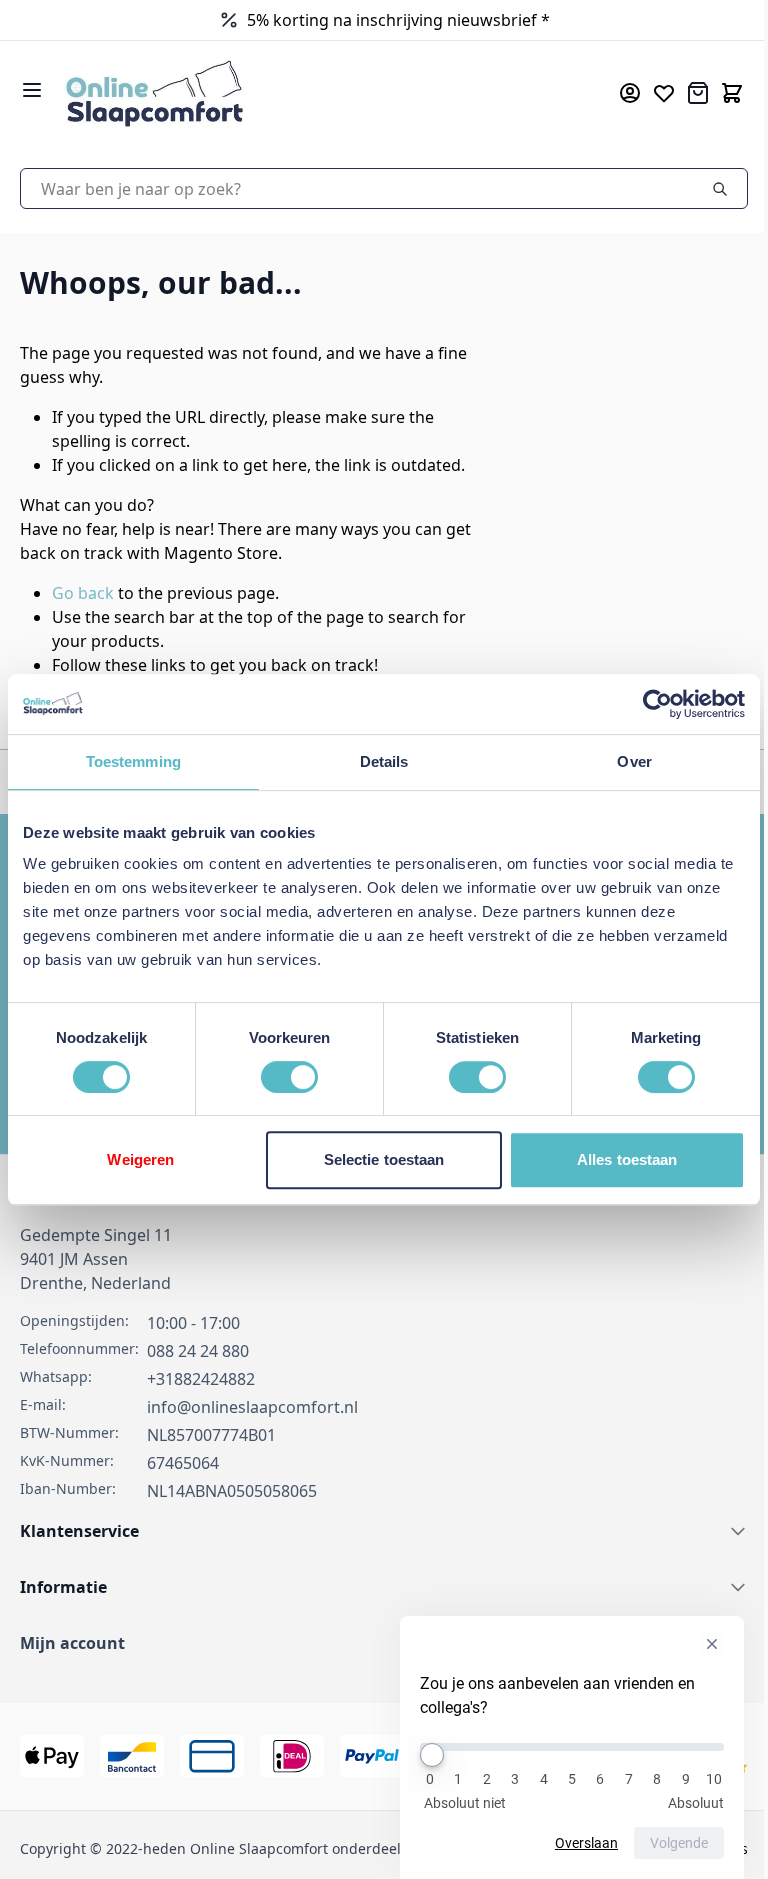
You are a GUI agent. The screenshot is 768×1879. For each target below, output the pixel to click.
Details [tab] (376, 761)
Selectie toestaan (376, 1159)
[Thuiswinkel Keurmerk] (295, 20)
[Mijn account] (615, 93)
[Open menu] (32, 90)
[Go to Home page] (304, 92)
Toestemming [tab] (130, 761)
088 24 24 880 (198, 1351)
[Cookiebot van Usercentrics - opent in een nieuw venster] (642, 704)
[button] (376, 1643)
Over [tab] (622, 761)
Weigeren (138, 1159)
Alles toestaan (614, 1159)
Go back (83, 593)
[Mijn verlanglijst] (649, 93)
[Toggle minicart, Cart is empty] (717, 93)
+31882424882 (201, 1379)
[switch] (283, 1077)
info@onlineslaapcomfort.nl (252, 1407)
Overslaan (571, 1843)
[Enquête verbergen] (697, 1644)
